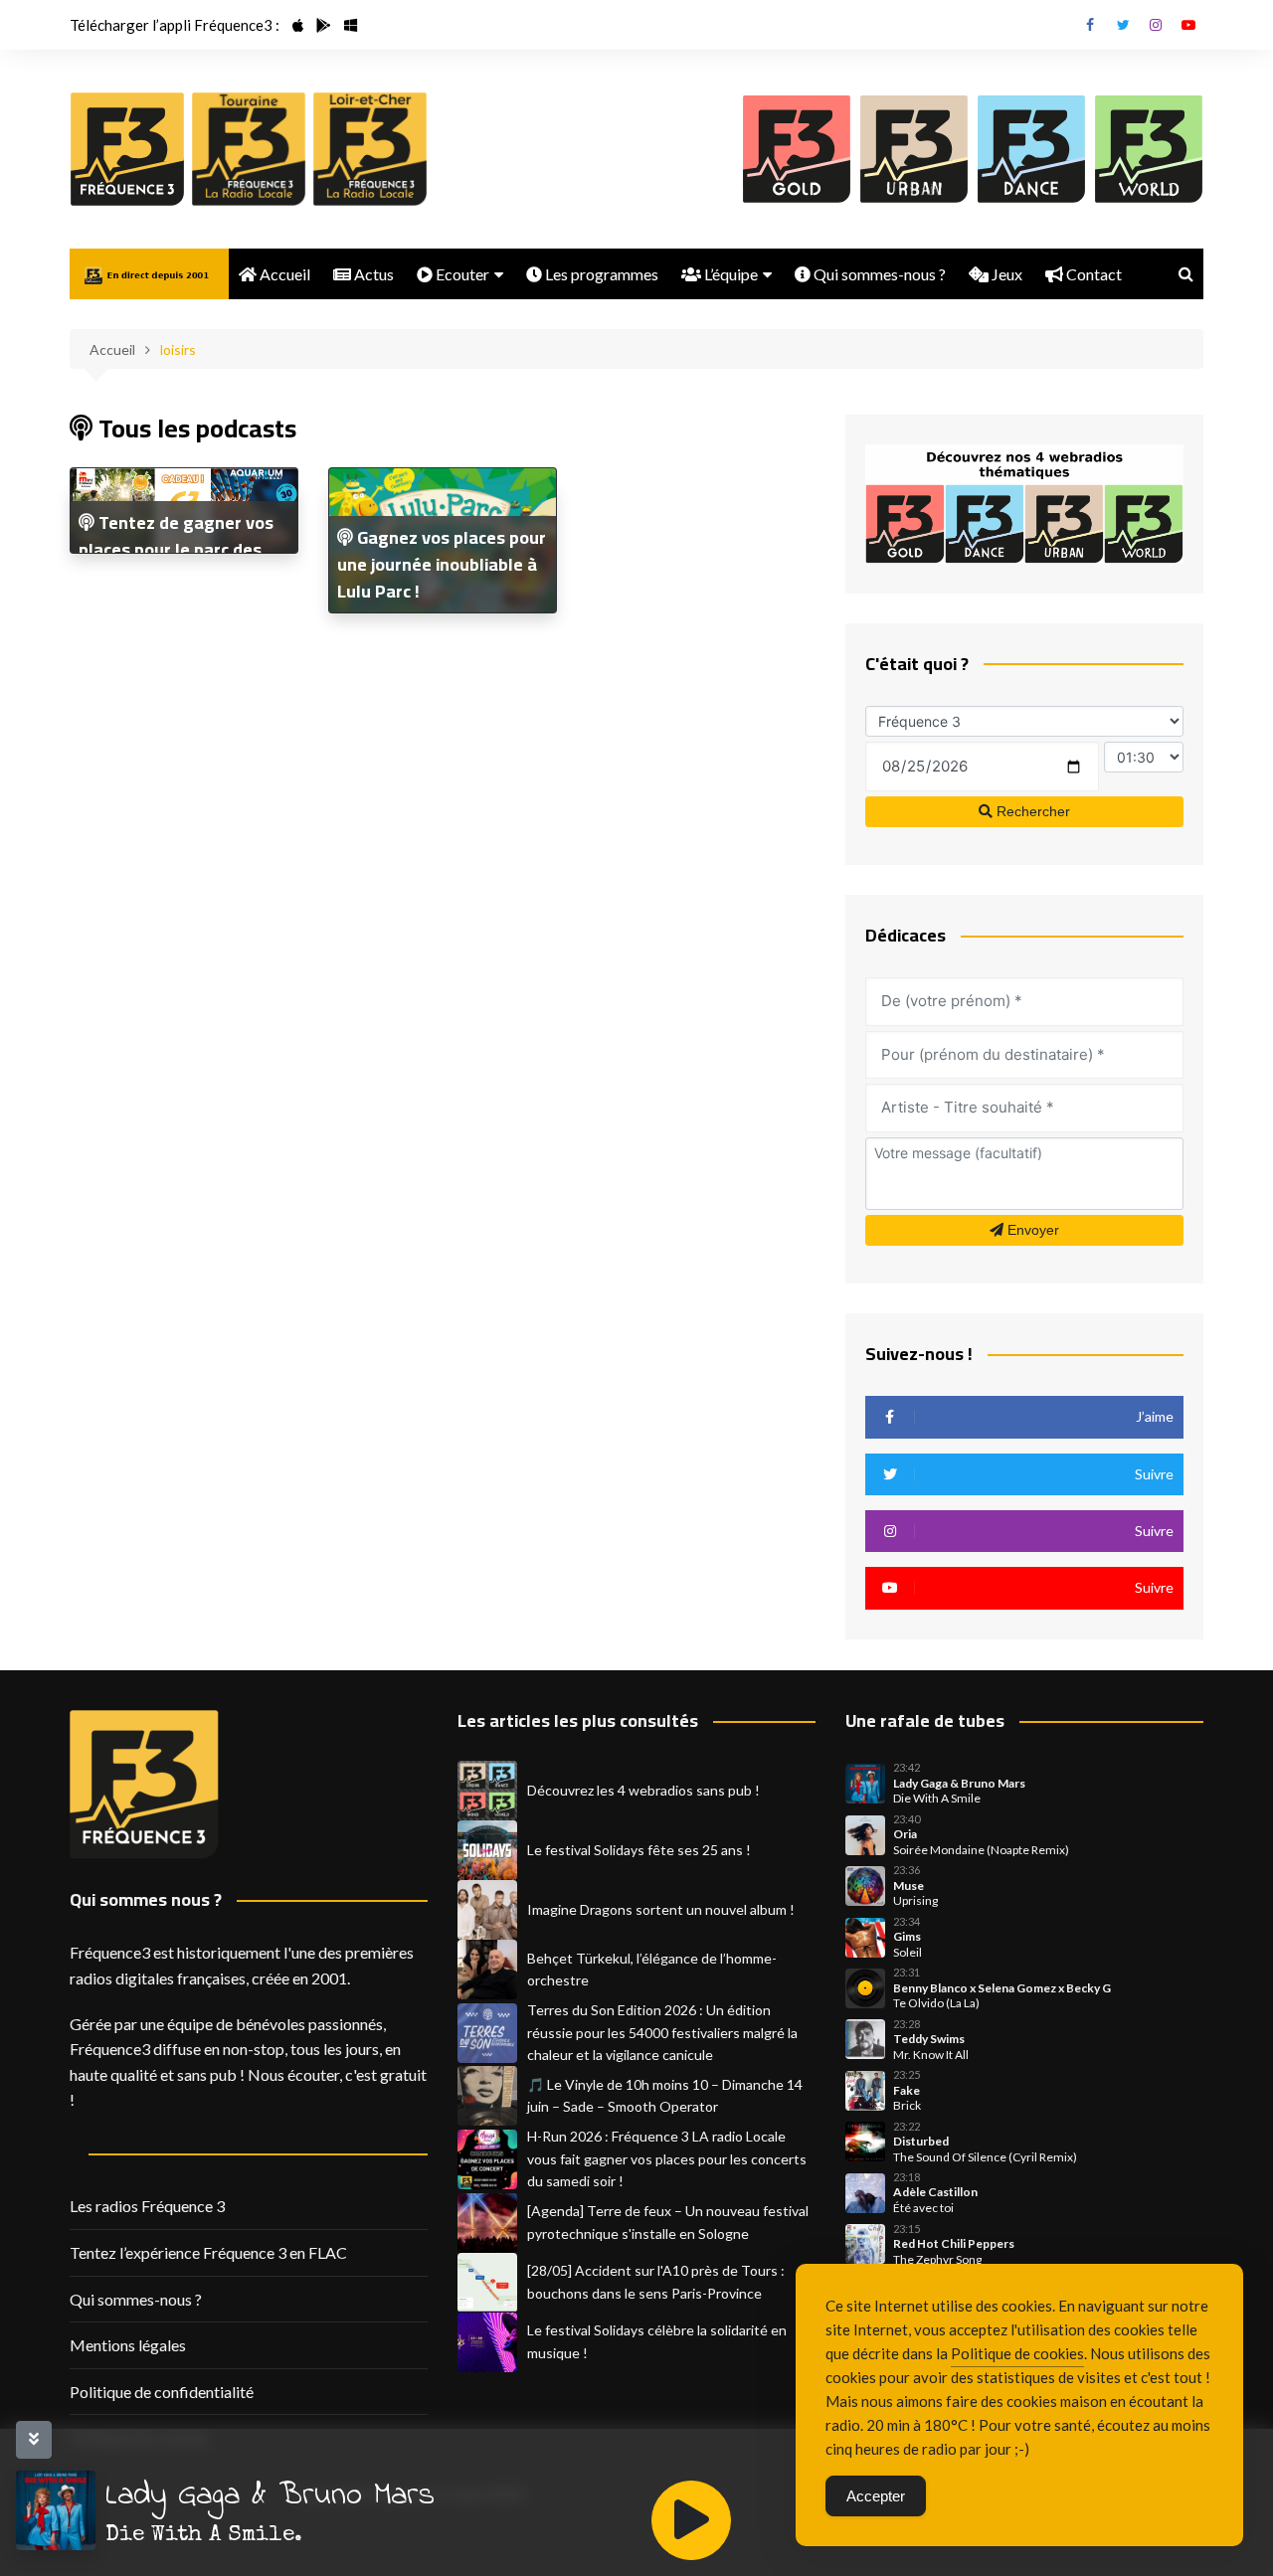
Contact (1092, 274)
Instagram (1156, 25)
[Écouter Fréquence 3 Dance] (1031, 149)
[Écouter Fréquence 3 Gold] (797, 149)
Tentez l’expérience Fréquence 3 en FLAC (208, 2252)
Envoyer (1031, 1230)
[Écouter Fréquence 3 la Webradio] (127, 149)
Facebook (1090, 25)
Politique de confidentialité (162, 2392)
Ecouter (461, 274)
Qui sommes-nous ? (878, 274)
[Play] (691, 2520)
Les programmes (600, 274)
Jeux (1005, 274)
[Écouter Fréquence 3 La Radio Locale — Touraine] (249, 149)
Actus (372, 274)
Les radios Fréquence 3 (147, 2206)
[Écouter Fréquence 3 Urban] (914, 149)
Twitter (1123, 25)
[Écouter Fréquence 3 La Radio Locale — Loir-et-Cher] (370, 149)
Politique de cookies (1017, 2353)
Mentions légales (128, 2345)
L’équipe (729, 274)
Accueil (283, 274)
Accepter (876, 2496)
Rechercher (1031, 811)
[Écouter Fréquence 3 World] (1149, 149)
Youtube (1188, 25)
